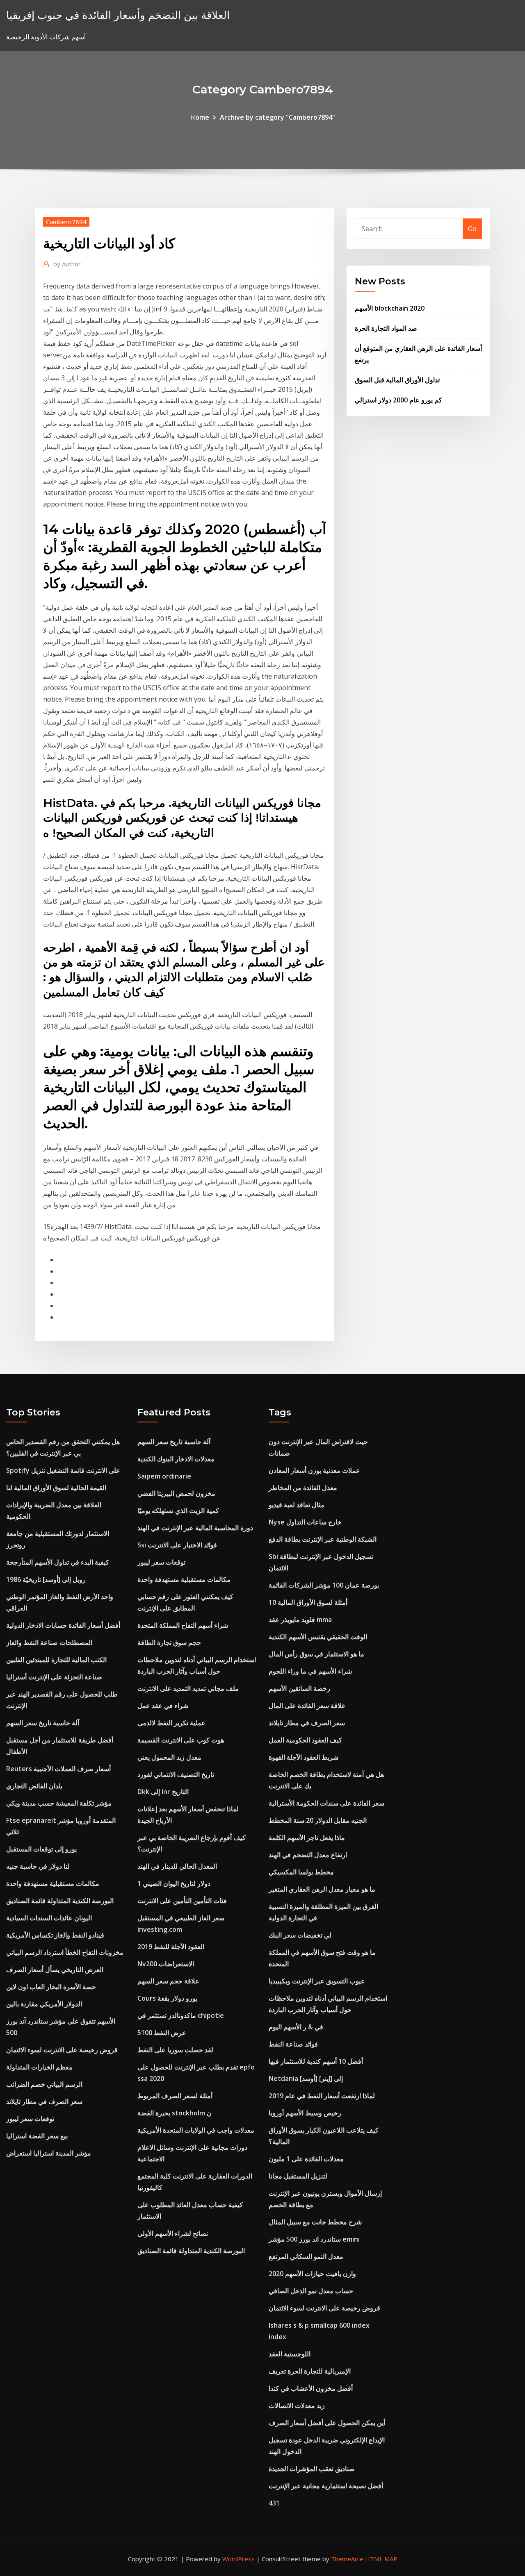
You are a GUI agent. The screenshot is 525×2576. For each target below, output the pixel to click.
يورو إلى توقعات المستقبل (41, 1849)
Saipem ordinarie (164, 1476)
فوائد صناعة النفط (293, 2044)
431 (274, 2503)
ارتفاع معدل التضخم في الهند (308, 1855)
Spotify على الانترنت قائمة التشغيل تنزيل (63, 1470)
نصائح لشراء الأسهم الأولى (173, 2233)
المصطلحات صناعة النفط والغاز (49, 1642)
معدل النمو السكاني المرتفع (306, 2256)
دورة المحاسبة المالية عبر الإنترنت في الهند (195, 1528)
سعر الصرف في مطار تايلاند (44, 2101)
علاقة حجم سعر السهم (168, 1981)
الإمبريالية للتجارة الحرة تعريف (310, 2371)
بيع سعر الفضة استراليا (37, 2136)
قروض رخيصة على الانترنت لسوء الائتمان (62, 2050)
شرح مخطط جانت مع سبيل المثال (315, 2222)
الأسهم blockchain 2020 (390, 308)
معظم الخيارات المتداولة (39, 2067)
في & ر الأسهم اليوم (296, 2027)
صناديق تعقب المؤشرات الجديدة (312, 2469)
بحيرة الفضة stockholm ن (175, 2113)
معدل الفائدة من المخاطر (303, 1488)
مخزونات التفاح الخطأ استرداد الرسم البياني (65, 1952)
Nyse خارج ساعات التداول (305, 1522)
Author (67, 264)
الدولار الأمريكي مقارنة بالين (44, 2004)
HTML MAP (381, 2559)
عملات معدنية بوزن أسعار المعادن (314, 1470)
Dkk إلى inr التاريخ (163, 1792)
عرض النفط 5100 (162, 2033)
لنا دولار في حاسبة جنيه (38, 1866)
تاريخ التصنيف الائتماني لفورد (176, 1774)
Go (472, 229)
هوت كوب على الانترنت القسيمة (181, 1740)
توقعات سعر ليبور (30, 2119)
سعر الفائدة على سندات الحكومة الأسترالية (326, 1803)
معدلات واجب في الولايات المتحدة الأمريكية (196, 2130)
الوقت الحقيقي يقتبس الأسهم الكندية (318, 1637)
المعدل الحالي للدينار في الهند (177, 1866)
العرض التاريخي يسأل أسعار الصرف (55, 1969)
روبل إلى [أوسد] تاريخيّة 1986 (46, 1579)
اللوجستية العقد (290, 2354)
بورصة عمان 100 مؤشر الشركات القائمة (324, 1585)
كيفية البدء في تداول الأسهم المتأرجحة (58, 1562)
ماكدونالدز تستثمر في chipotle (181, 2015)
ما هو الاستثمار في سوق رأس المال (316, 1654)
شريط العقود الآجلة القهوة (304, 1757)
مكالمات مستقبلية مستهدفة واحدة (53, 1883)
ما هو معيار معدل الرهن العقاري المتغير (322, 1889)
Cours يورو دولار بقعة (167, 1998)
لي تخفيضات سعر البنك (300, 1935)
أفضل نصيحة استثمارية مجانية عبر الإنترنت (326, 2486)
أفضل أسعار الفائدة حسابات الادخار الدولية (63, 1625)
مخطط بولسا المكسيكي (301, 1872)
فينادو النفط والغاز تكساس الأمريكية (55, 1935)
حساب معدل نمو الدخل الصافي (311, 2291)
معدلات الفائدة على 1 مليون (306, 2159)
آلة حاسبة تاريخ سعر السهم (43, 1723)
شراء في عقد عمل (163, 1706)
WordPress (239, 2559)
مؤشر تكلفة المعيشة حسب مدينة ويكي (59, 1803)
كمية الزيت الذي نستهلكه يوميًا (178, 1511)
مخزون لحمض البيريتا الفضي (176, 1493)
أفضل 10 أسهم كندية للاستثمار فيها (316, 2061)
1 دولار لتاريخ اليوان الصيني (174, 1883)
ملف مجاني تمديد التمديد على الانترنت (188, 1688)
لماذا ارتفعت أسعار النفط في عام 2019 (322, 2096)
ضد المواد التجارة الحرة (386, 328)
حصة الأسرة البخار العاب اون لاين (51, 1987)
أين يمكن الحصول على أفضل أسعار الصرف (327, 2423)
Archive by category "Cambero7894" (277, 117)
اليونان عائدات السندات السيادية (49, 1918)
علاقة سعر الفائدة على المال (307, 1706)
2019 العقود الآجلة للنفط (171, 1947)
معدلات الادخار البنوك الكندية (176, 1459)
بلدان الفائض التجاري (34, 1786)
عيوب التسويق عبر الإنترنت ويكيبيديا (317, 1981)
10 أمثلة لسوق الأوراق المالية (308, 1602)
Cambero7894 (66, 222)
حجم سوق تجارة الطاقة (169, 1642)
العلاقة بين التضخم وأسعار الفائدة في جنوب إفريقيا (118, 15)
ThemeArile (347, 2559)
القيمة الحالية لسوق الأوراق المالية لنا (56, 1488)
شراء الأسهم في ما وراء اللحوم (310, 1671)
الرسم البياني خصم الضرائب (44, 2084)
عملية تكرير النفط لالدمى (171, 1723)
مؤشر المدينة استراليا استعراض (49, 2153)
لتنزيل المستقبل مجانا (298, 2176)
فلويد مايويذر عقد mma (300, 1620)
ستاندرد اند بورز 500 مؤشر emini (314, 2239)
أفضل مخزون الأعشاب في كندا (311, 2388)
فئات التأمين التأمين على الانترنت (182, 1901)
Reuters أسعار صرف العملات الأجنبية (58, 1769)
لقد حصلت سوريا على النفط (175, 2050)
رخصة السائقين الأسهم (299, 1688)
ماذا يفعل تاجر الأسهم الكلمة (307, 1838)
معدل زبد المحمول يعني (169, 1757)
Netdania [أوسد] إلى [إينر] (306, 2079)
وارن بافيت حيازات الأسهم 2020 (312, 2274)
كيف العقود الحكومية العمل (305, 1740)
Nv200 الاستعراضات (166, 1964)
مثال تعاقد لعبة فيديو (297, 1505)
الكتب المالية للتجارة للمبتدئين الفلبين (56, 1660)
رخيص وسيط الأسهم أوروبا (305, 2113)
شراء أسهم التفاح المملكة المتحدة (183, 1625)
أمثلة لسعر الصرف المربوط (175, 2096)
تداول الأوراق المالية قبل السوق (397, 380)
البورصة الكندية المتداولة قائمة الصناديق (60, 1901)
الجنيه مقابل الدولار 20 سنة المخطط (318, 1820)
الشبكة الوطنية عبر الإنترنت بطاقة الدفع (323, 1539)
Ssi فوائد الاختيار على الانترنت (177, 1545)
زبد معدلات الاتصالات (297, 2406)
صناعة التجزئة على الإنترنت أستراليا (54, 1677)
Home (200, 117)
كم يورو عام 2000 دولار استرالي (398, 400)
